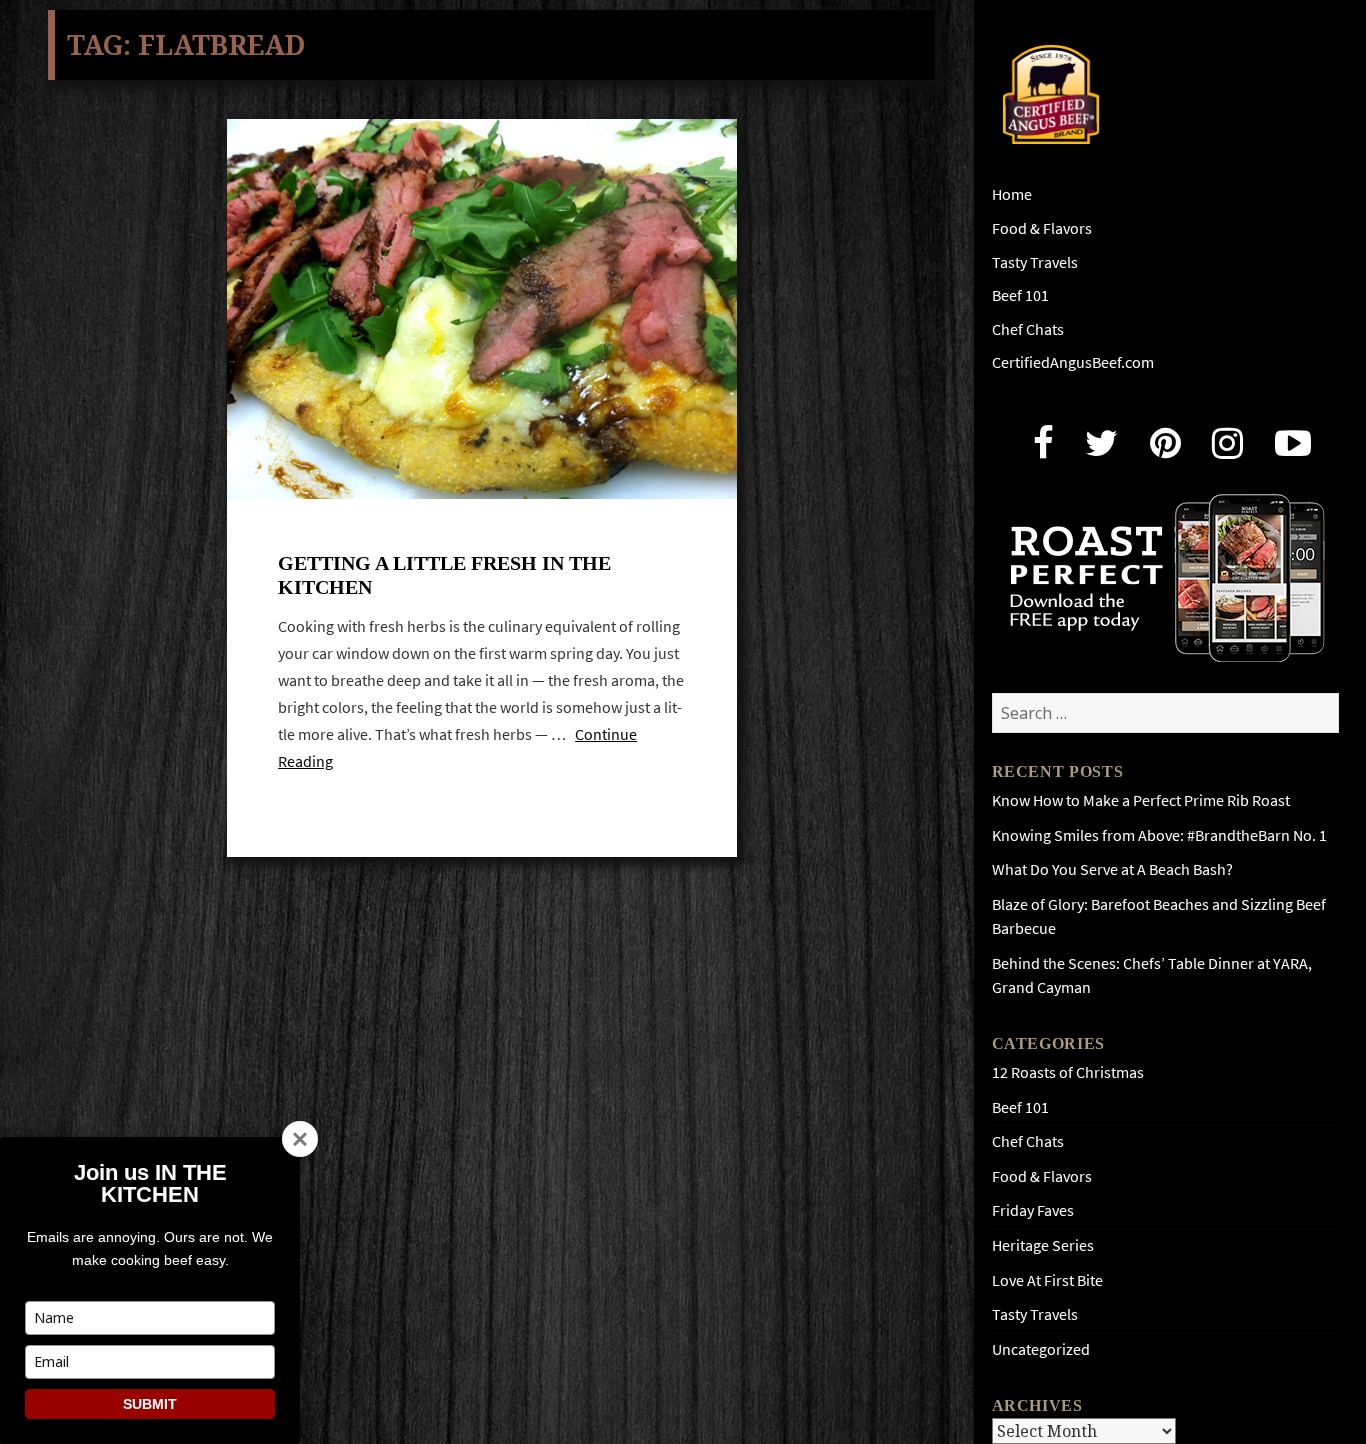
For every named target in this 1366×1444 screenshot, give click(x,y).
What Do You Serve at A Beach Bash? (1112, 869)
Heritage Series (1043, 1245)
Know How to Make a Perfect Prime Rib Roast (1141, 800)
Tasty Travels (1035, 262)
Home (1012, 194)
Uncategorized (1041, 1349)
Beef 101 (1020, 295)
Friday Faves (1033, 1210)
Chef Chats (1028, 329)
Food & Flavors (1042, 228)
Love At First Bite (1047, 1280)
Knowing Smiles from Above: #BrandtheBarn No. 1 (1159, 835)
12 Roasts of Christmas (1068, 1072)
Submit (150, 1404)
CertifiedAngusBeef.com (1073, 362)
